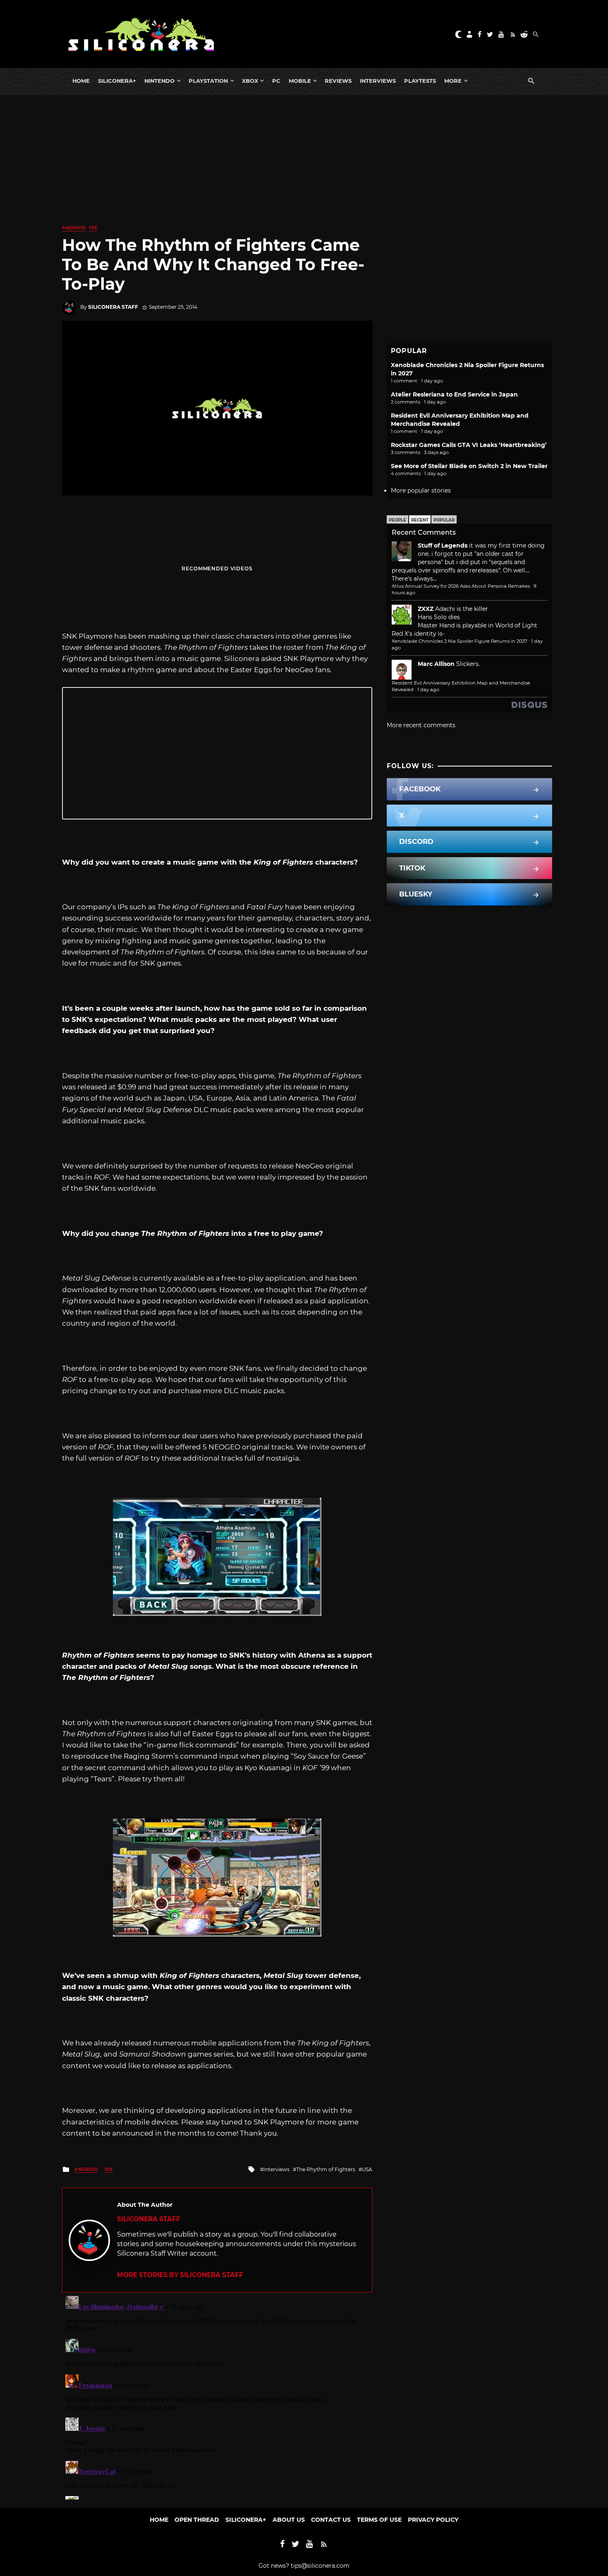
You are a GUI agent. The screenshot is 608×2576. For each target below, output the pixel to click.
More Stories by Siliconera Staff (180, 2275)
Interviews (378, 81)
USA (367, 2169)
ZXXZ (426, 609)
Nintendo (159, 81)
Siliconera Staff (113, 307)
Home (81, 81)
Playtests (420, 81)
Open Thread (197, 2520)
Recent (420, 520)
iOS (93, 228)
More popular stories (421, 490)
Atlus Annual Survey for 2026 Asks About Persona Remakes (461, 586)
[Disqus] (217, 2396)
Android (74, 228)
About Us (289, 2520)
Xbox (250, 81)
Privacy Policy (433, 2520)
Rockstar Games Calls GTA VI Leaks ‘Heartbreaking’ (469, 445)
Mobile (300, 81)
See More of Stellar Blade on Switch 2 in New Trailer (469, 466)
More (453, 81)
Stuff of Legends (443, 545)
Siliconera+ (117, 81)
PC (276, 81)
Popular (444, 520)
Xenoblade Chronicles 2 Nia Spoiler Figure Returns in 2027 (460, 641)
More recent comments (421, 725)
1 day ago (428, 690)
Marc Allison (436, 664)
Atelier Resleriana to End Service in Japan (454, 394)
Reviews (338, 81)
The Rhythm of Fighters (326, 2169)
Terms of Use (379, 2520)
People (397, 520)
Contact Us (331, 2520)
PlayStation (208, 81)
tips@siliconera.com (320, 2566)
